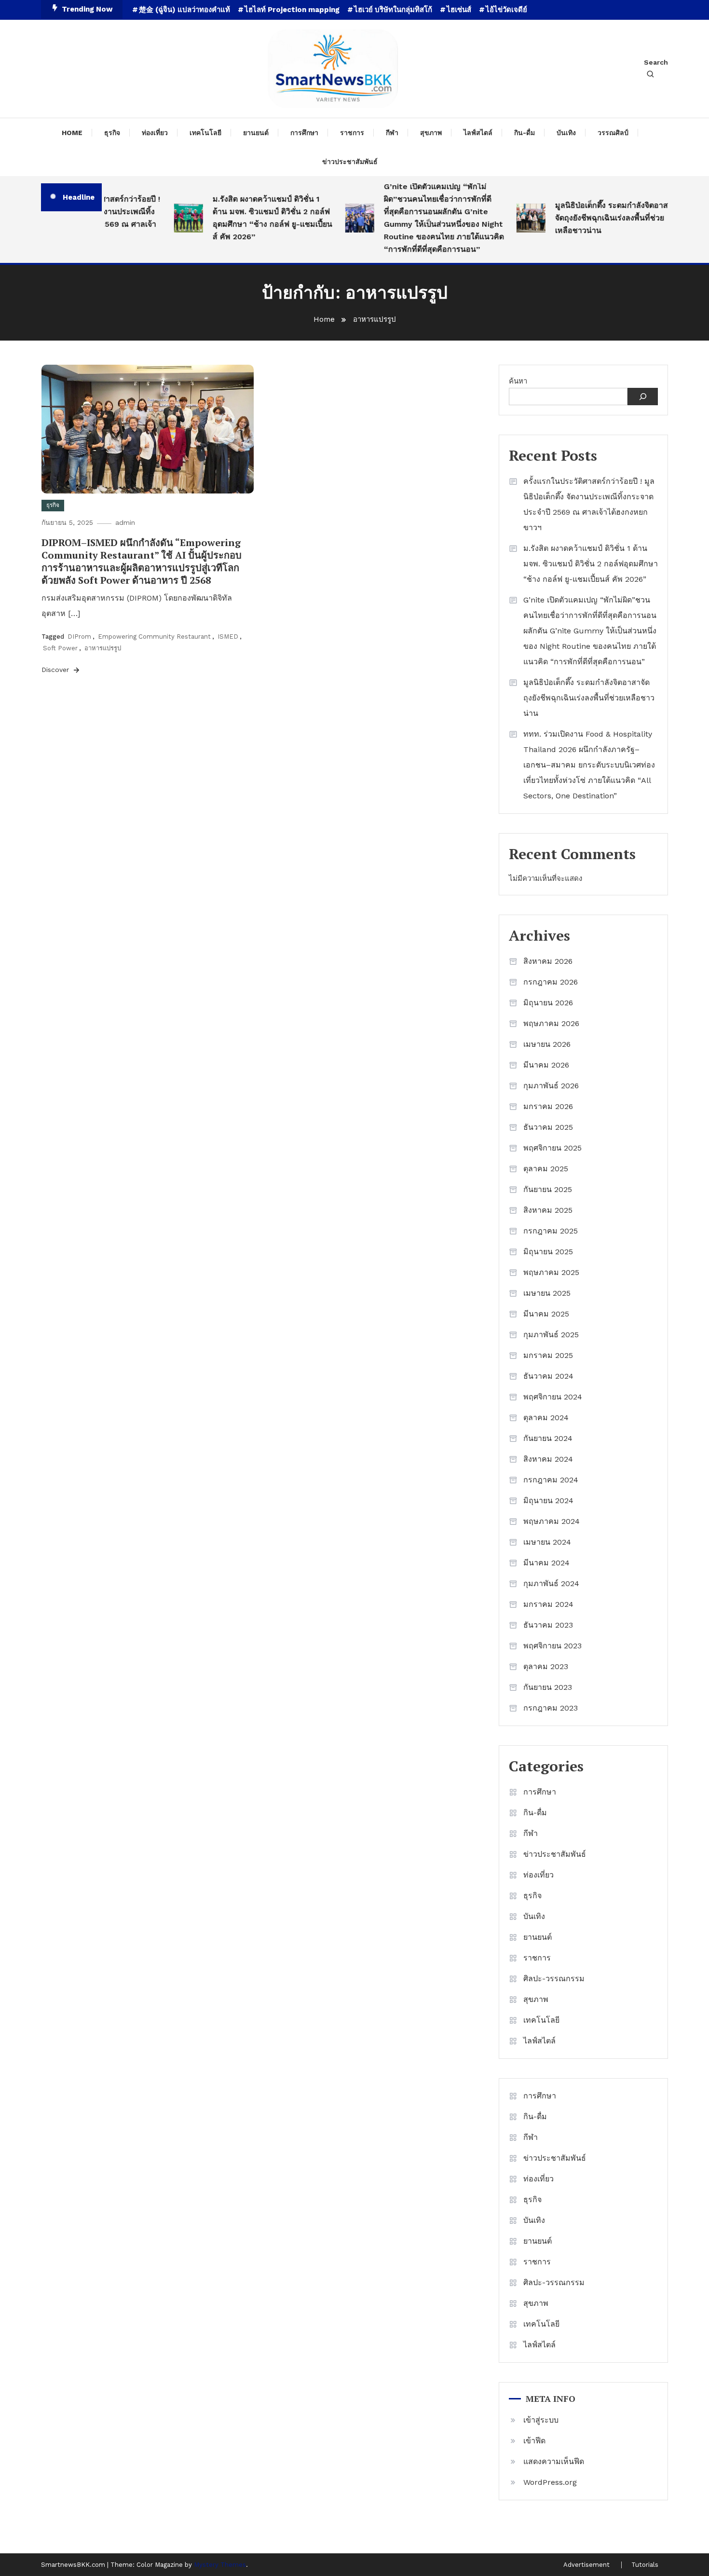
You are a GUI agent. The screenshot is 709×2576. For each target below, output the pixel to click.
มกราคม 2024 (548, 1604)
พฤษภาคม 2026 (551, 1023)
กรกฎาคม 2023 (551, 1708)
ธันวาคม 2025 (548, 1127)
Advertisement (586, 2565)
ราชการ (352, 133)
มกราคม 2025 (548, 1355)
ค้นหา (518, 381)
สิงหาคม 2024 (548, 1459)
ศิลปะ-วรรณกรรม (554, 1979)
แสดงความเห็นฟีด (554, 2461)
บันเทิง (566, 133)
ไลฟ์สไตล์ (478, 133)
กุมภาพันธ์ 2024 (551, 1583)
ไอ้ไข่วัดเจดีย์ (506, 10)
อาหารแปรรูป (103, 648)
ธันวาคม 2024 (548, 1376)
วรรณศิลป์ (613, 133)
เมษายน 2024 (547, 1542)
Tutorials (645, 2565)
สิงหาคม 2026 (548, 961)
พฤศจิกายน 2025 (552, 1148)
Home (72, 133)
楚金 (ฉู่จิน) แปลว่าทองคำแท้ (184, 10)
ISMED (228, 637)
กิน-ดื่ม (525, 133)
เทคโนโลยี (205, 133)
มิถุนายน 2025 (548, 1252)
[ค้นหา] (643, 397)
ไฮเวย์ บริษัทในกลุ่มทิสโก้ (393, 10)
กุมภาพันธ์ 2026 (551, 1086)
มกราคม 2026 (548, 1106)
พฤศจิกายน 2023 (552, 1646)
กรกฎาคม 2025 (551, 1231)
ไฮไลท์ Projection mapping (292, 10)
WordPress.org (550, 2482)
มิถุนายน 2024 (548, 1500)
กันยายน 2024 (548, 1438)
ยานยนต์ (256, 133)
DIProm (79, 637)
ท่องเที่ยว (155, 133)
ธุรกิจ (112, 133)
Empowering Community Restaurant (154, 637)
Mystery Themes (220, 2565)
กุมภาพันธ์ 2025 (551, 1335)
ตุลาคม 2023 (546, 1666)
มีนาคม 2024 (546, 1563)
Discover (56, 670)
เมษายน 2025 (547, 1293)
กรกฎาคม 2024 (551, 1480)
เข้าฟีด (534, 2441)
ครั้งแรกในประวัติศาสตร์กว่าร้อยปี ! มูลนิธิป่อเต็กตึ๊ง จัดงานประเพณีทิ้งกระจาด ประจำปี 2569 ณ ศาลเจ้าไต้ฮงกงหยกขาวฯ (589, 504)
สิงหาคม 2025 (548, 1210)
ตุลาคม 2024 (546, 1418)
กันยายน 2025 (548, 1189)
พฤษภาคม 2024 (552, 1521)
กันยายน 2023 (548, 1687)
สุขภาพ (431, 133)
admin (125, 522)
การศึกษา (304, 133)
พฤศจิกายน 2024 (553, 1397)
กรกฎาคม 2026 (551, 982)
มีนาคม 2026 (546, 1065)
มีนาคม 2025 (546, 1314)
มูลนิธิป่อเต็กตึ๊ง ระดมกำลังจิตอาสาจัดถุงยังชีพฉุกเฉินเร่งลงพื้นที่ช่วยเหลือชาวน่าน (593, 218)
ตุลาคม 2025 (546, 1169)
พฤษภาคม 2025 (551, 1272)
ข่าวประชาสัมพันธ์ (350, 162)
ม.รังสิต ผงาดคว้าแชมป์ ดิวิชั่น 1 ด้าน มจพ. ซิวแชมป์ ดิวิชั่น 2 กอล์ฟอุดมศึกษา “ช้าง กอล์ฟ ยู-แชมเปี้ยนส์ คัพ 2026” (252, 218)
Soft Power (60, 648)
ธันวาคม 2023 (548, 1625)
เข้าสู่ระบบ (541, 2420)
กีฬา (392, 133)
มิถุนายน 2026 (548, 1003)
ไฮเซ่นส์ (459, 10)
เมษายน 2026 (547, 1044)
